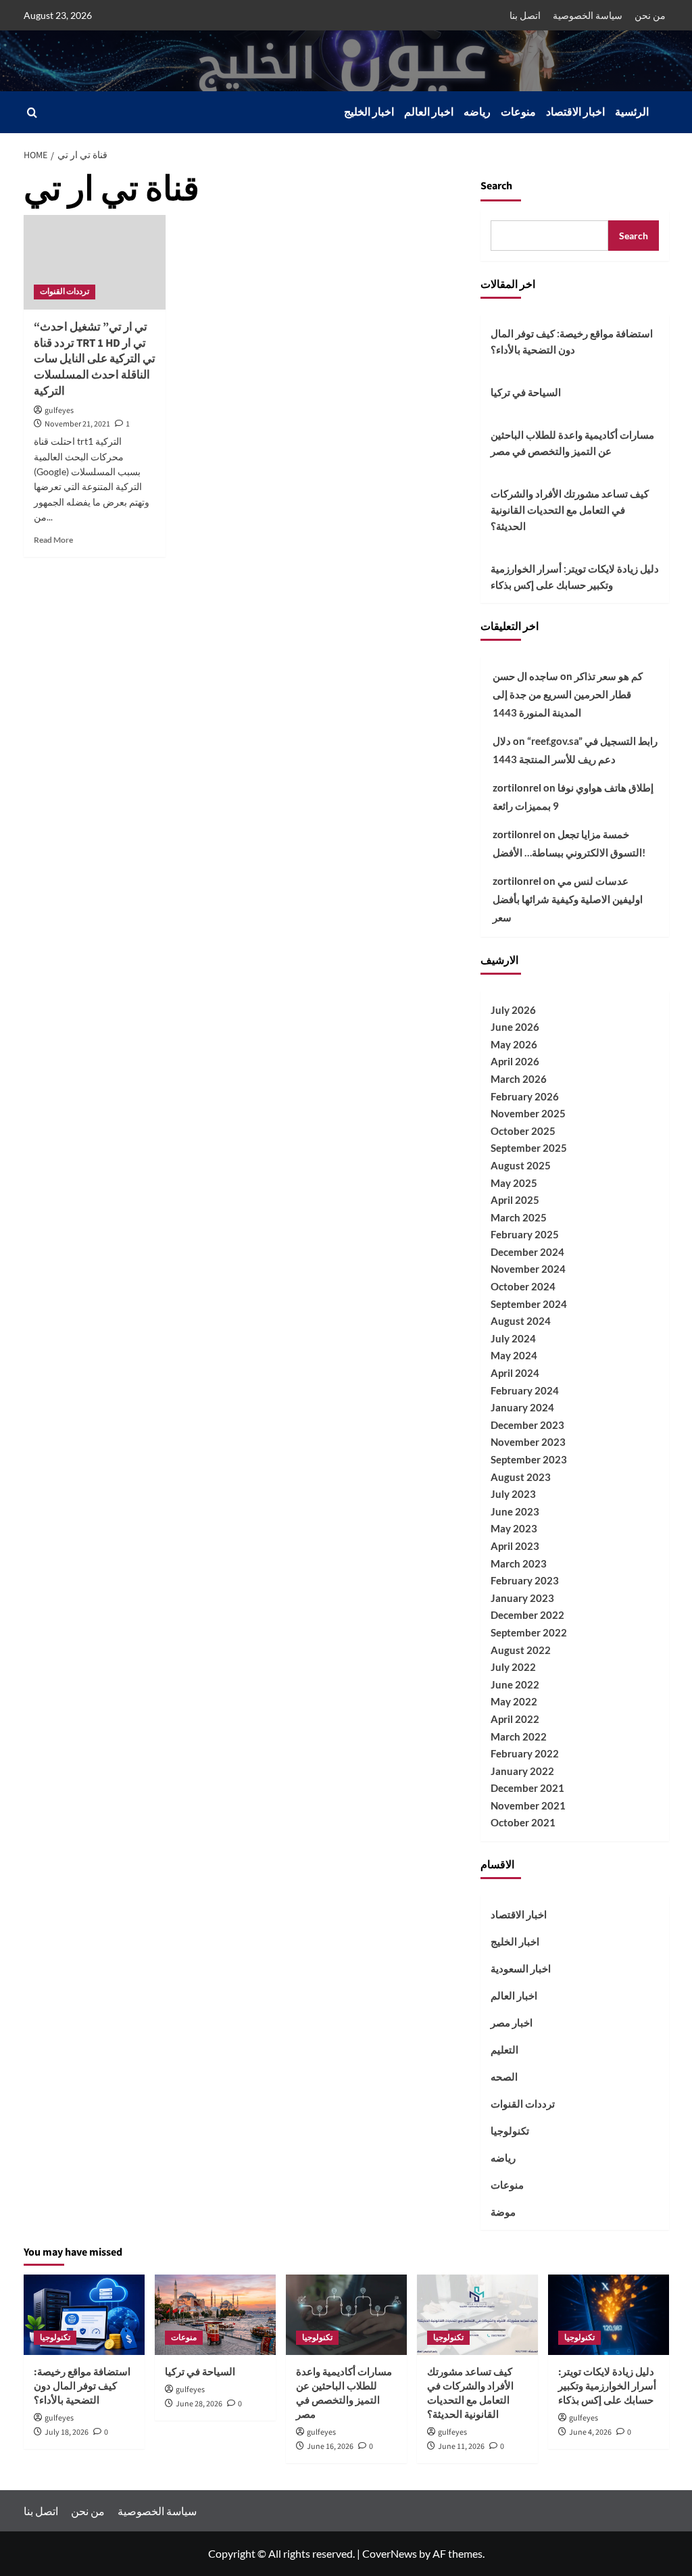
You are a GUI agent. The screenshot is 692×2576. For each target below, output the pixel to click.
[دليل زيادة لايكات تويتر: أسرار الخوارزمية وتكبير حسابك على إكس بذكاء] (609, 2315)
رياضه (477, 112)
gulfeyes (59, 411)
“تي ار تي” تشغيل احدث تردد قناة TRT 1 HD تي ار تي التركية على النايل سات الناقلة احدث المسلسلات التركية (95, 359)
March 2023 (519, 1563)
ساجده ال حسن (525, 676)
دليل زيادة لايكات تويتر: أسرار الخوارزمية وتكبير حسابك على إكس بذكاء (575, 577)
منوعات (518, 112)
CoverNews (390, 2553)
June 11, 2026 (461, 2447)
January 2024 (522, 1407)
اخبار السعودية (521, 1968)
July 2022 (513, 1667)
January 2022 (522, 1771)
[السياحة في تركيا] (215, 2315)
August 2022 (521, 1650)
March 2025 (519, 1217)
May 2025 (514, 1183)
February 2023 (525, 1580)
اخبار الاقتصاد (575, 112)
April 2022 (515, 1719)
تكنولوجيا (510, 2131)
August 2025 (521, 1165)
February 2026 (525, 1096)
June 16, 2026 (330, 2447)
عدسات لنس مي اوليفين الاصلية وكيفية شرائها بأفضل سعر (568, 899)
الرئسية (632, 112)
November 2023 (528, 1442)
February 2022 (525, 1753)
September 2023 (529, 1459)
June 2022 (515, 1684)
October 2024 (523, 1286)
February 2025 (525, 1234)
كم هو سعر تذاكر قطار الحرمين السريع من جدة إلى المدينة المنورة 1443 (568, 694)
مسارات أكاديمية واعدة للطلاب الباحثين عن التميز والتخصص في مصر (572, 443)
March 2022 (519, 1736)
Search (496, 186)
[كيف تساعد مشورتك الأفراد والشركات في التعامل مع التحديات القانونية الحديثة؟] (477, 2315)
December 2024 (527, 1252)
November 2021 (528, 1805)
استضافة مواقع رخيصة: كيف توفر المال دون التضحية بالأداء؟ (572, 341)
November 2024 (528, 1269)
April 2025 (515, 1200)
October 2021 (523, 1822)
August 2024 (521, 1321)
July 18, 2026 (67, 2432)
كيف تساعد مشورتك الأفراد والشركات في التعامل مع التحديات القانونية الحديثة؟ (570, 510)
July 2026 (513, 1010)
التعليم (504, 2049)
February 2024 (525, 1390)
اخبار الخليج (369, 112)
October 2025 (523, 1131)
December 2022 (527, 1615)
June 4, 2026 (590, 2432)
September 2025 (529, 1148)
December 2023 (527, 1425)
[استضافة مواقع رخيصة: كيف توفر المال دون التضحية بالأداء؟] (84, 2315)
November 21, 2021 (77, 424)
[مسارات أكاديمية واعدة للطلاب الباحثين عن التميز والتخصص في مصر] (346, 2315)
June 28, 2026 (199, 2404)
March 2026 (519, 1079)
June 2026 (515, 1027)
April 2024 (515, 1373)
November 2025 (528, 1113)
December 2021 (527, 1788)
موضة (503, 2212)
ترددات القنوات (65, 292)
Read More (53, 540)
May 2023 (514, 1528)
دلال (502, 741)
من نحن (650, 15)
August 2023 (521, 1477)
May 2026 (514, 1044)
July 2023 (513, 1494)
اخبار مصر (512, 2022)
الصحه (504, 2076)
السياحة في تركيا (526, 392)
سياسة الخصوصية (588, 15)
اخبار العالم (429, 112)
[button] (32, 113)
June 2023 (515, 1511)
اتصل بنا (525, 15)
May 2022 (514, 1701)
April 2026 (515, 1061)
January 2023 (522, 1598)
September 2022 (529, 1632)
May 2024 (514, 1355)
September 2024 (529, 1304)
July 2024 (513, 1338)
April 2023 (515, 1546)
